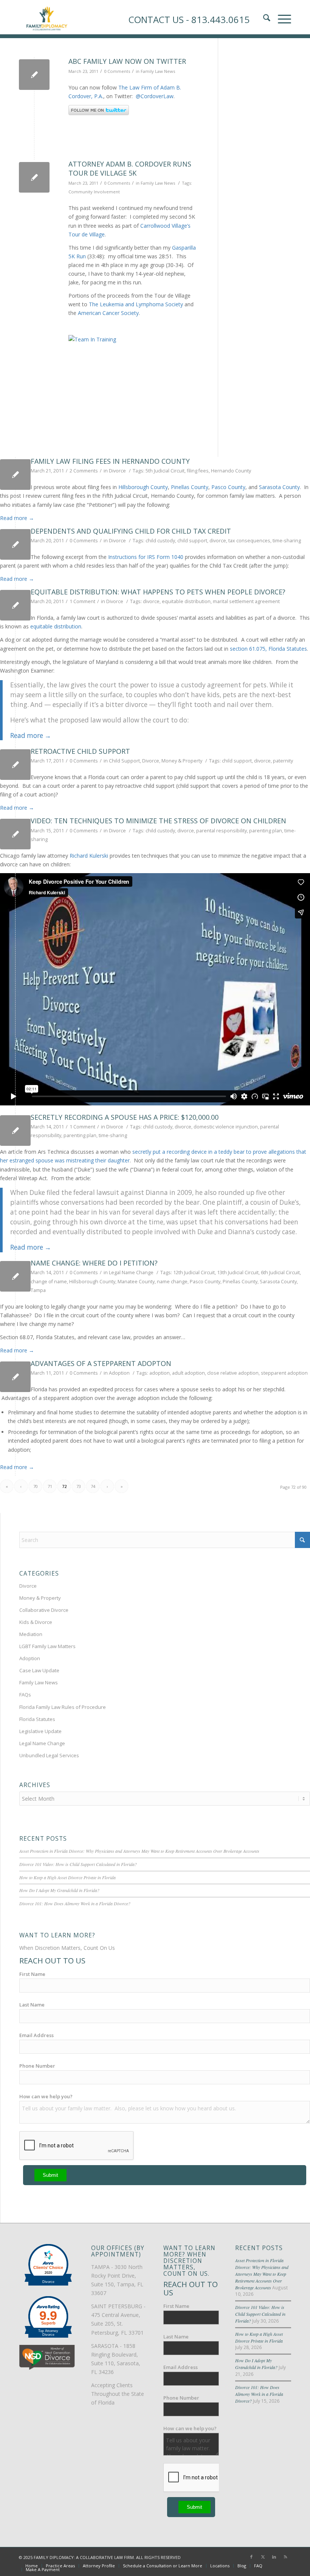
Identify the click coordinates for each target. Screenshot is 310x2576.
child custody (160, 541)
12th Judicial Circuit (194, 1273)
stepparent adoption (284, 1373)
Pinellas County (190, 487)
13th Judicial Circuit (238, 1273)
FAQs (25, 1695)
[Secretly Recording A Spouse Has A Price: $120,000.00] (15, 1131)
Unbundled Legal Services (49, 1755)
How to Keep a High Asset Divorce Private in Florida (67, 1877)
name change (172, 1282)
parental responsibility (222, 831)
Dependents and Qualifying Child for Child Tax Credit (131, 531)
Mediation (31, 1634)
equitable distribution (186, 601)
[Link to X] (263, 2557)
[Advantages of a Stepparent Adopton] (15, 1377)
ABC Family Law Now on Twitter (127, 61)
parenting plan (266, 831)
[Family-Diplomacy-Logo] (46, 17)
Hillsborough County (143, 487)
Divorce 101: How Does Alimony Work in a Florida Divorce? (75, 1903)
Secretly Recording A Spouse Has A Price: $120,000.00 (125, 1117)
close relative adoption (233, 1373)
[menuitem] (32, 2566)
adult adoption (188, 1373)
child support (192, 541)
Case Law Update (39, 1670)
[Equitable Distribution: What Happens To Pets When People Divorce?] (15, 605)
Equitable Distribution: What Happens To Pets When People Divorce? (158, 592)
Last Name (32, 2005)
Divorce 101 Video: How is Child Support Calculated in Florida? (78, 1864)
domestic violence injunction (226, 1127)
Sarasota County (279, 487)
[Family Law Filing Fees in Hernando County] (15, 475)
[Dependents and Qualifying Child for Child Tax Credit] (15, 544)
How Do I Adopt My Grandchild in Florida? (59, 1890)
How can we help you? (46, 2096)
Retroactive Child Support (80, 751)
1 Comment (82, 601)
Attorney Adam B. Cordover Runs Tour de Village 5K (130, 168)
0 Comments (117, 71)
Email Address (36, 2035)
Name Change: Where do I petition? (94, 1263)
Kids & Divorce (36, 1622)
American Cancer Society (108, 313)
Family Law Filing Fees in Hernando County (110, 461)
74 (93, 1486)
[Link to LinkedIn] (274, 2557)
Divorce (117, 471)
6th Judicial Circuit (280, 1273)
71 (50, 1486)
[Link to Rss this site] (285, 2557)
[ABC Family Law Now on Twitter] (34, 75)
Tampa (38, 1290)
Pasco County (228, 487)
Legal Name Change (131, 1273)
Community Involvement (94, 192)
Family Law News (158, 71)
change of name (49, 1282)
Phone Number (37, 2066)
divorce (218, 541)
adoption (160, 1373)
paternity (283, 761)
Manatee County (136, 1282)
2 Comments (84, 471)
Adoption (119, 1373)
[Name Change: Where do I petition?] (15, 1276)
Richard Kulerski (89, 856)
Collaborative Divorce (44, 1610)
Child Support (124, 761)
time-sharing (287, 541)
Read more (17, 518)
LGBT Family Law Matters (47, 1646)
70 (36, 1486)
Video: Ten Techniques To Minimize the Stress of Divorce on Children (158, 821)
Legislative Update (40, 1731)
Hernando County (231, 471)
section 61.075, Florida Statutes (268, 649)
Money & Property (182, 761)
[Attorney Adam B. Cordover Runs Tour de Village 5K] (34, 177)
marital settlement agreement (246, 601)
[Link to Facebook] (251, 2557)
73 (79, 1486)
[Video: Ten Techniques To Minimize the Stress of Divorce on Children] (15, 834)
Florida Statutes (37, 1719)
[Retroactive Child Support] (15, 765)
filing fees (198, 471)
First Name (32, 1974)
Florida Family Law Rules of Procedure (63, 1707)
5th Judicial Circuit (165, 471)
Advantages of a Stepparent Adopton (101, 1363)
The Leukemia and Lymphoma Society (136, 304)
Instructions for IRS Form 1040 (146, 557)
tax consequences (249, 541)
